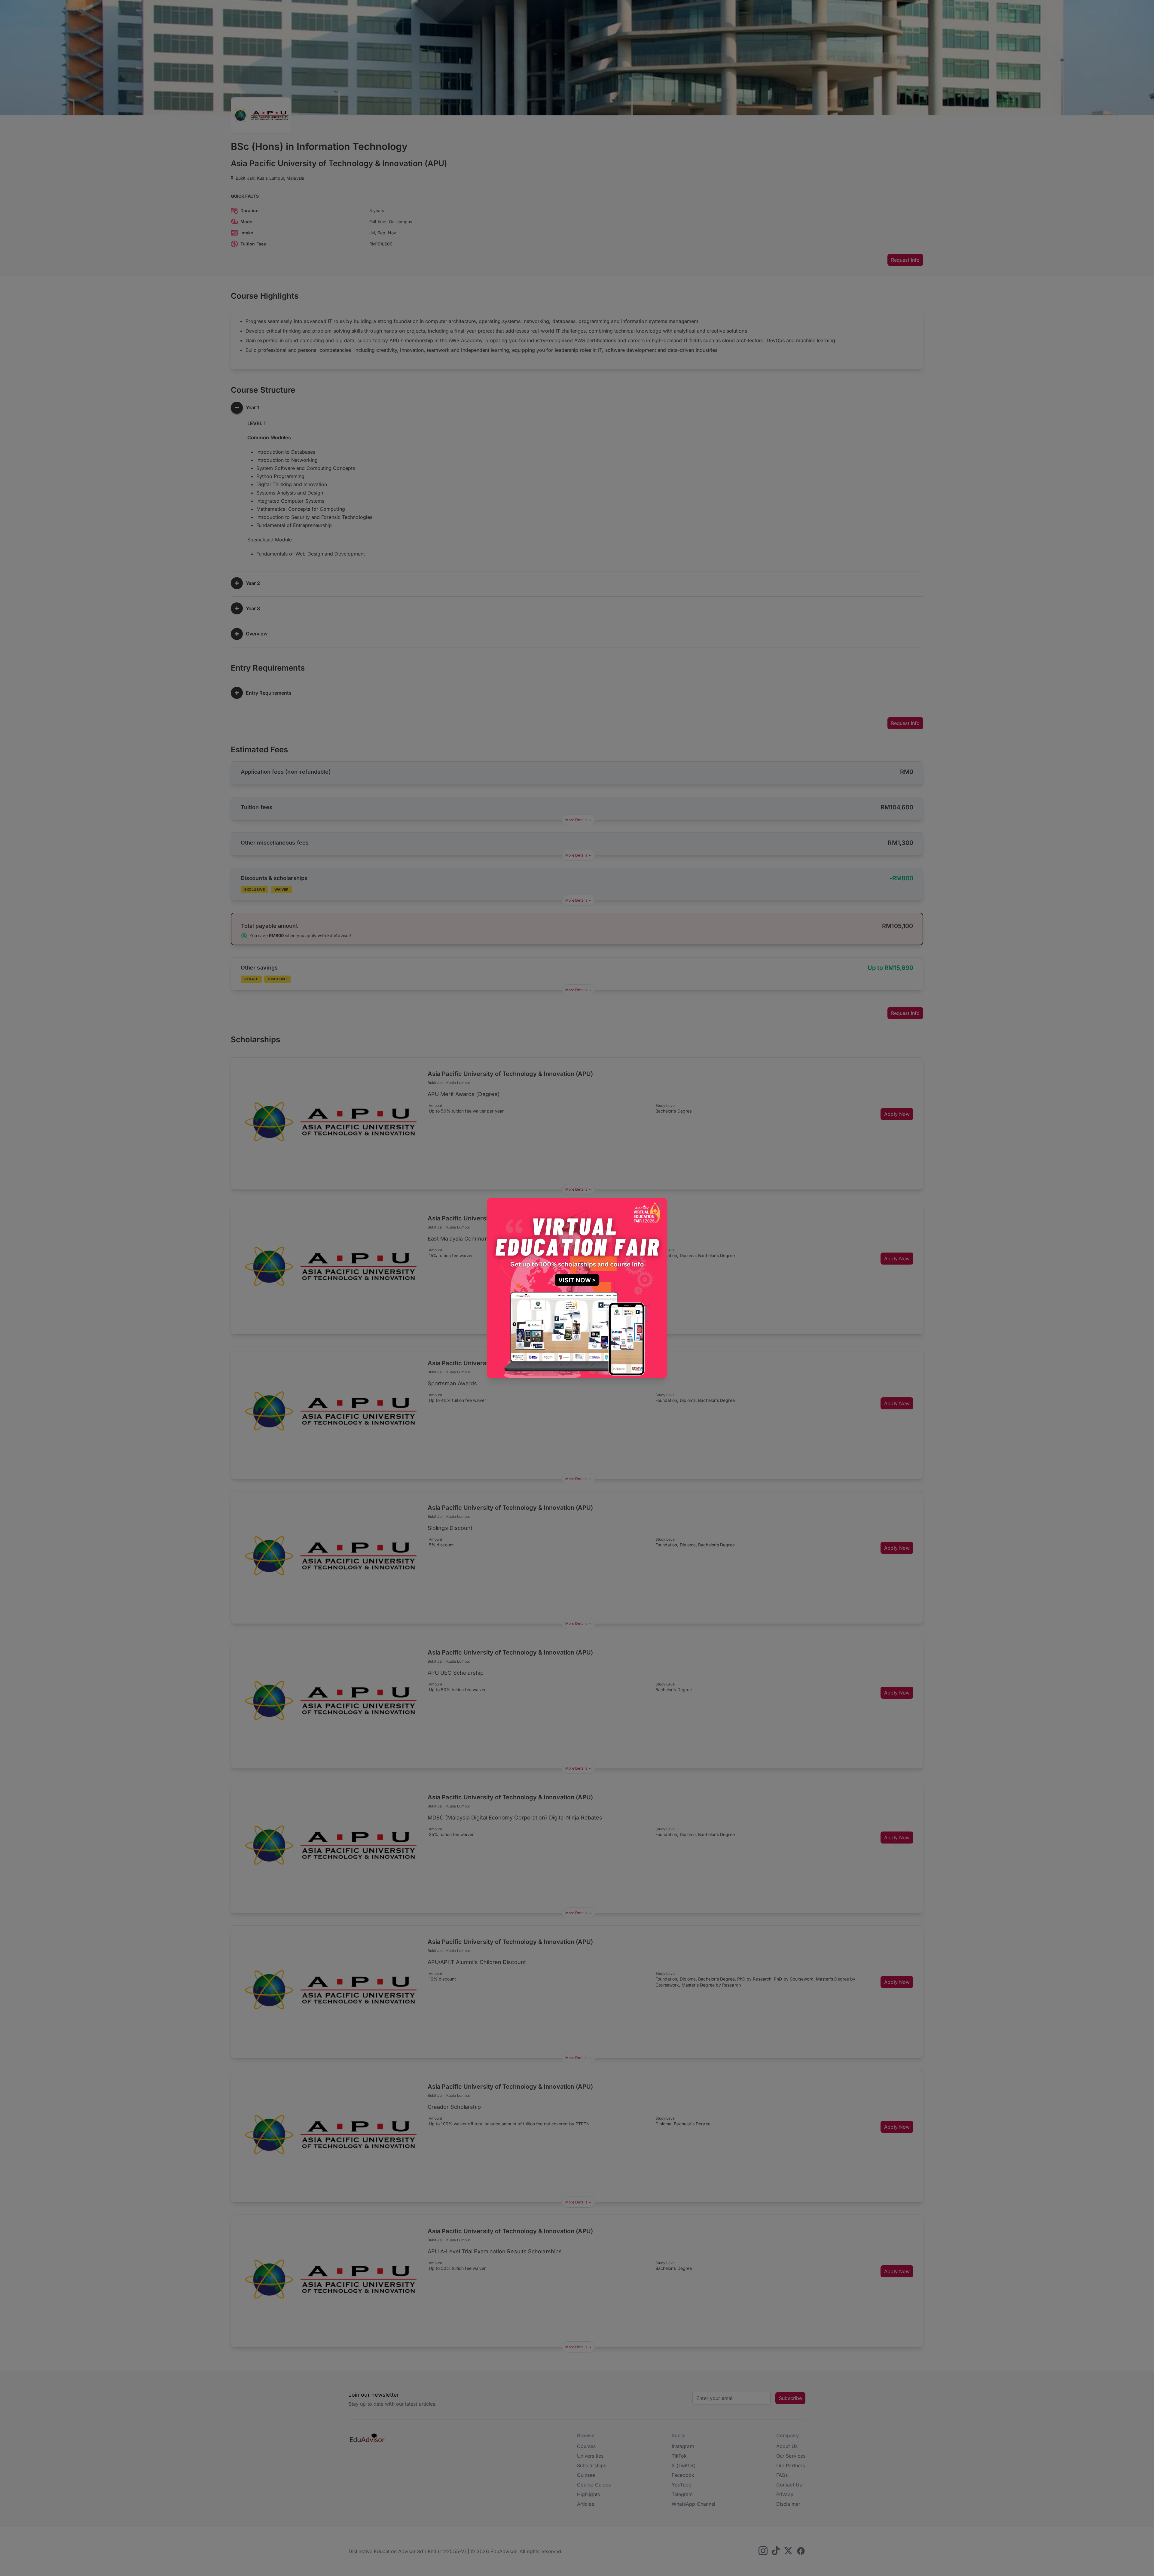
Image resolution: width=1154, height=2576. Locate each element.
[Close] (660, 1206)
